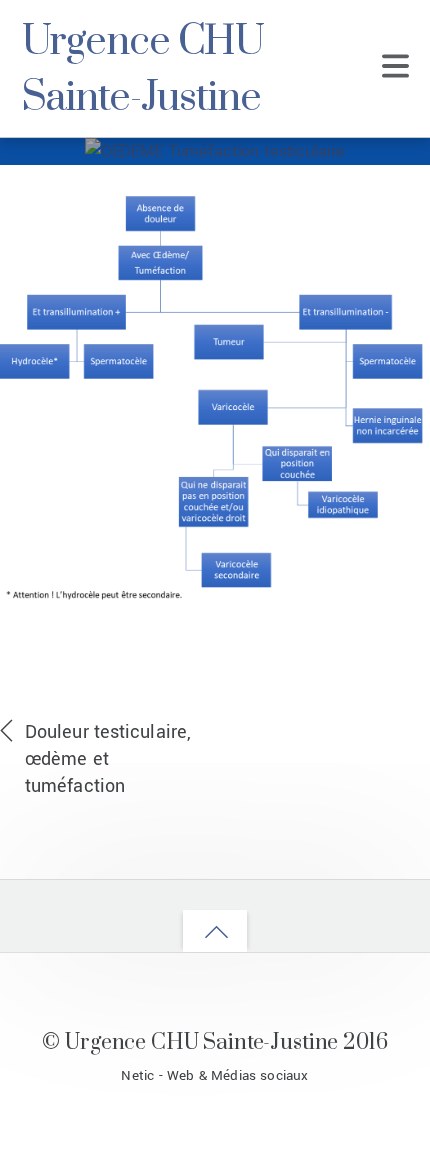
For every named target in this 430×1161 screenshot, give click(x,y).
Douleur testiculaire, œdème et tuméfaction (108, 759)
